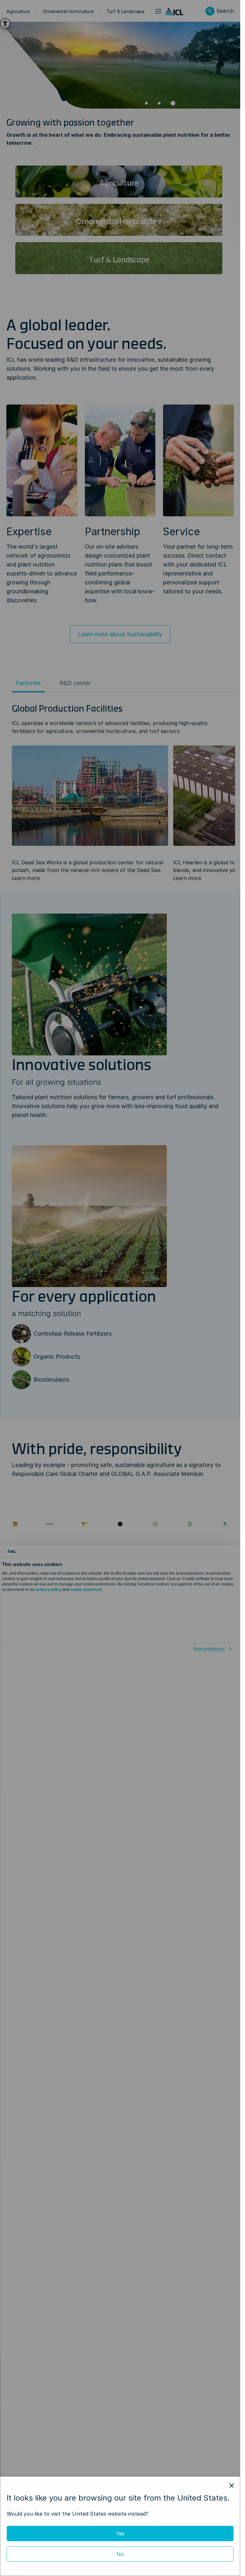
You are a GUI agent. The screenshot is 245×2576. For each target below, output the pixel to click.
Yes (120, 2534)
